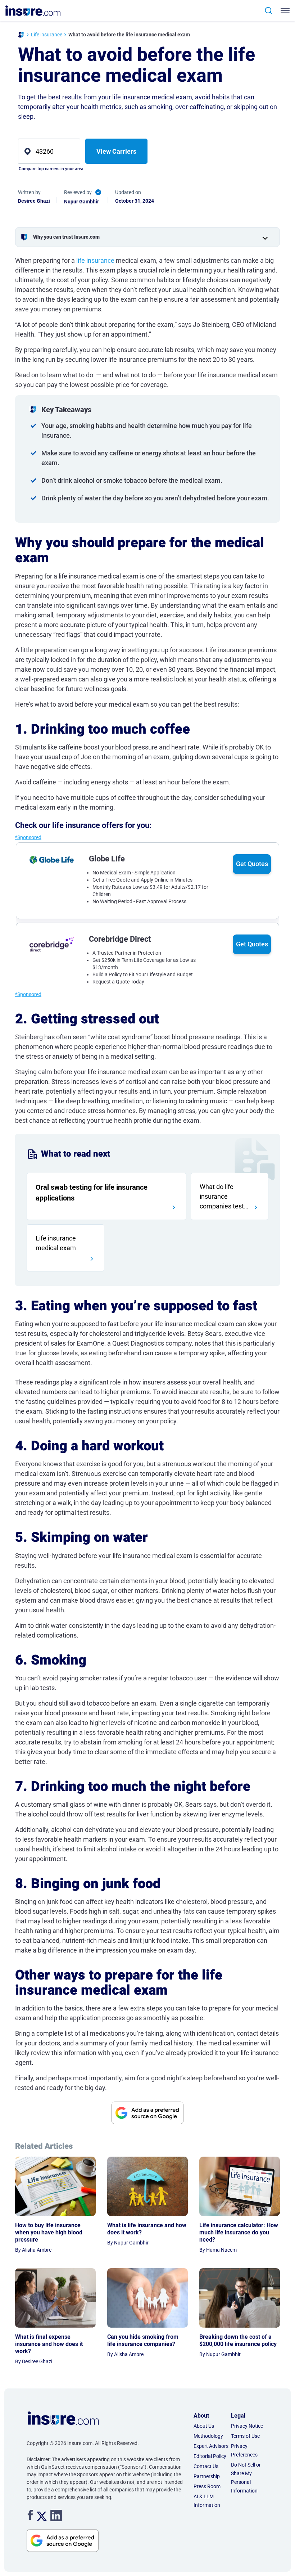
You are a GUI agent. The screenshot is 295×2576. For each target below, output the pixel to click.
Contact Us (206, 2466)
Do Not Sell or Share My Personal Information (246, 2478)
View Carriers (116, 151)
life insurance (95, 260)
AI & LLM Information (207, 2501)
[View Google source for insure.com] (147, 2113)
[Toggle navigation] (284, 11)
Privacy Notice (247, 2426)
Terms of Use (245, 2436)
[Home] (21, 35)
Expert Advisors (211, 2446)
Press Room (207, 2486)
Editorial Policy (210, 2456)
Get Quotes (252, 864)
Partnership (207, 2476)
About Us (204, 2426)
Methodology (208, 2436)
